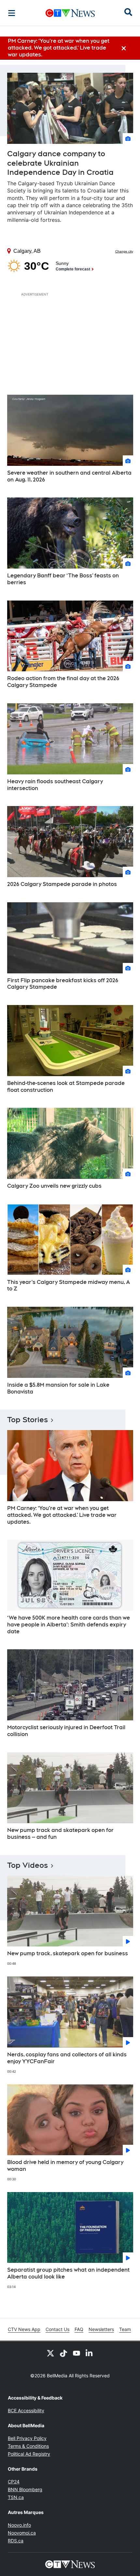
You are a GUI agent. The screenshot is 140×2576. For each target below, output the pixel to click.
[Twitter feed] (50, 2353)
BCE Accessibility (26, 2410)
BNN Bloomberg (25, 2489)
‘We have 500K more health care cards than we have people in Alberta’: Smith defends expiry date (69, 1625)
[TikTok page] (63, 2353)
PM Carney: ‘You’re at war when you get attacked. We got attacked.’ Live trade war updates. (62, 1515)
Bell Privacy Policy (27, 2438)
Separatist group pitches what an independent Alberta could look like (68, 2273)
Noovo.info (19, 2525)
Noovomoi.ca (22, 2533)
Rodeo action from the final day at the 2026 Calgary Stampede (63, 682)
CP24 (14, 2482)
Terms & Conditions (28, 2446)
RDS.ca (16, 2541)
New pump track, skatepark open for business (68, 1953)
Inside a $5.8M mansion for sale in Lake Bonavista (58, 1388)
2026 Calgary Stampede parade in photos (62, 884)
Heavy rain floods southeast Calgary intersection (55, 785)
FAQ (79, 2329)
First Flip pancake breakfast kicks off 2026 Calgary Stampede (63, 984)
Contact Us (57, 2329)
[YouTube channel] (77, 2353)
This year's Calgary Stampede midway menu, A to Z (69, 1286)
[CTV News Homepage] (70, 13)
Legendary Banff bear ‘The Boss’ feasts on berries (63, 579)
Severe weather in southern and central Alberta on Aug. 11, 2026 (69, 476)
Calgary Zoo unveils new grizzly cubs (54, 1186)
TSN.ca (16, 2497)
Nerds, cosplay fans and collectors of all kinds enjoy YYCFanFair (67, 2058)
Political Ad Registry (29, 2454)
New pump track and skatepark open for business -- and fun (60, 1834)
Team (125, 2329)
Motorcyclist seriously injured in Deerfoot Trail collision (66, 1731)
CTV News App (24, 2329)
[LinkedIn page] (90, 2353)
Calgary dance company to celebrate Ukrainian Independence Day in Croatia (60, 163)
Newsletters (101, 2329)
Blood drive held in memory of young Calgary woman (65, 2166)
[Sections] (12, 13)
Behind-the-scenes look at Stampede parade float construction (66, 1087)
